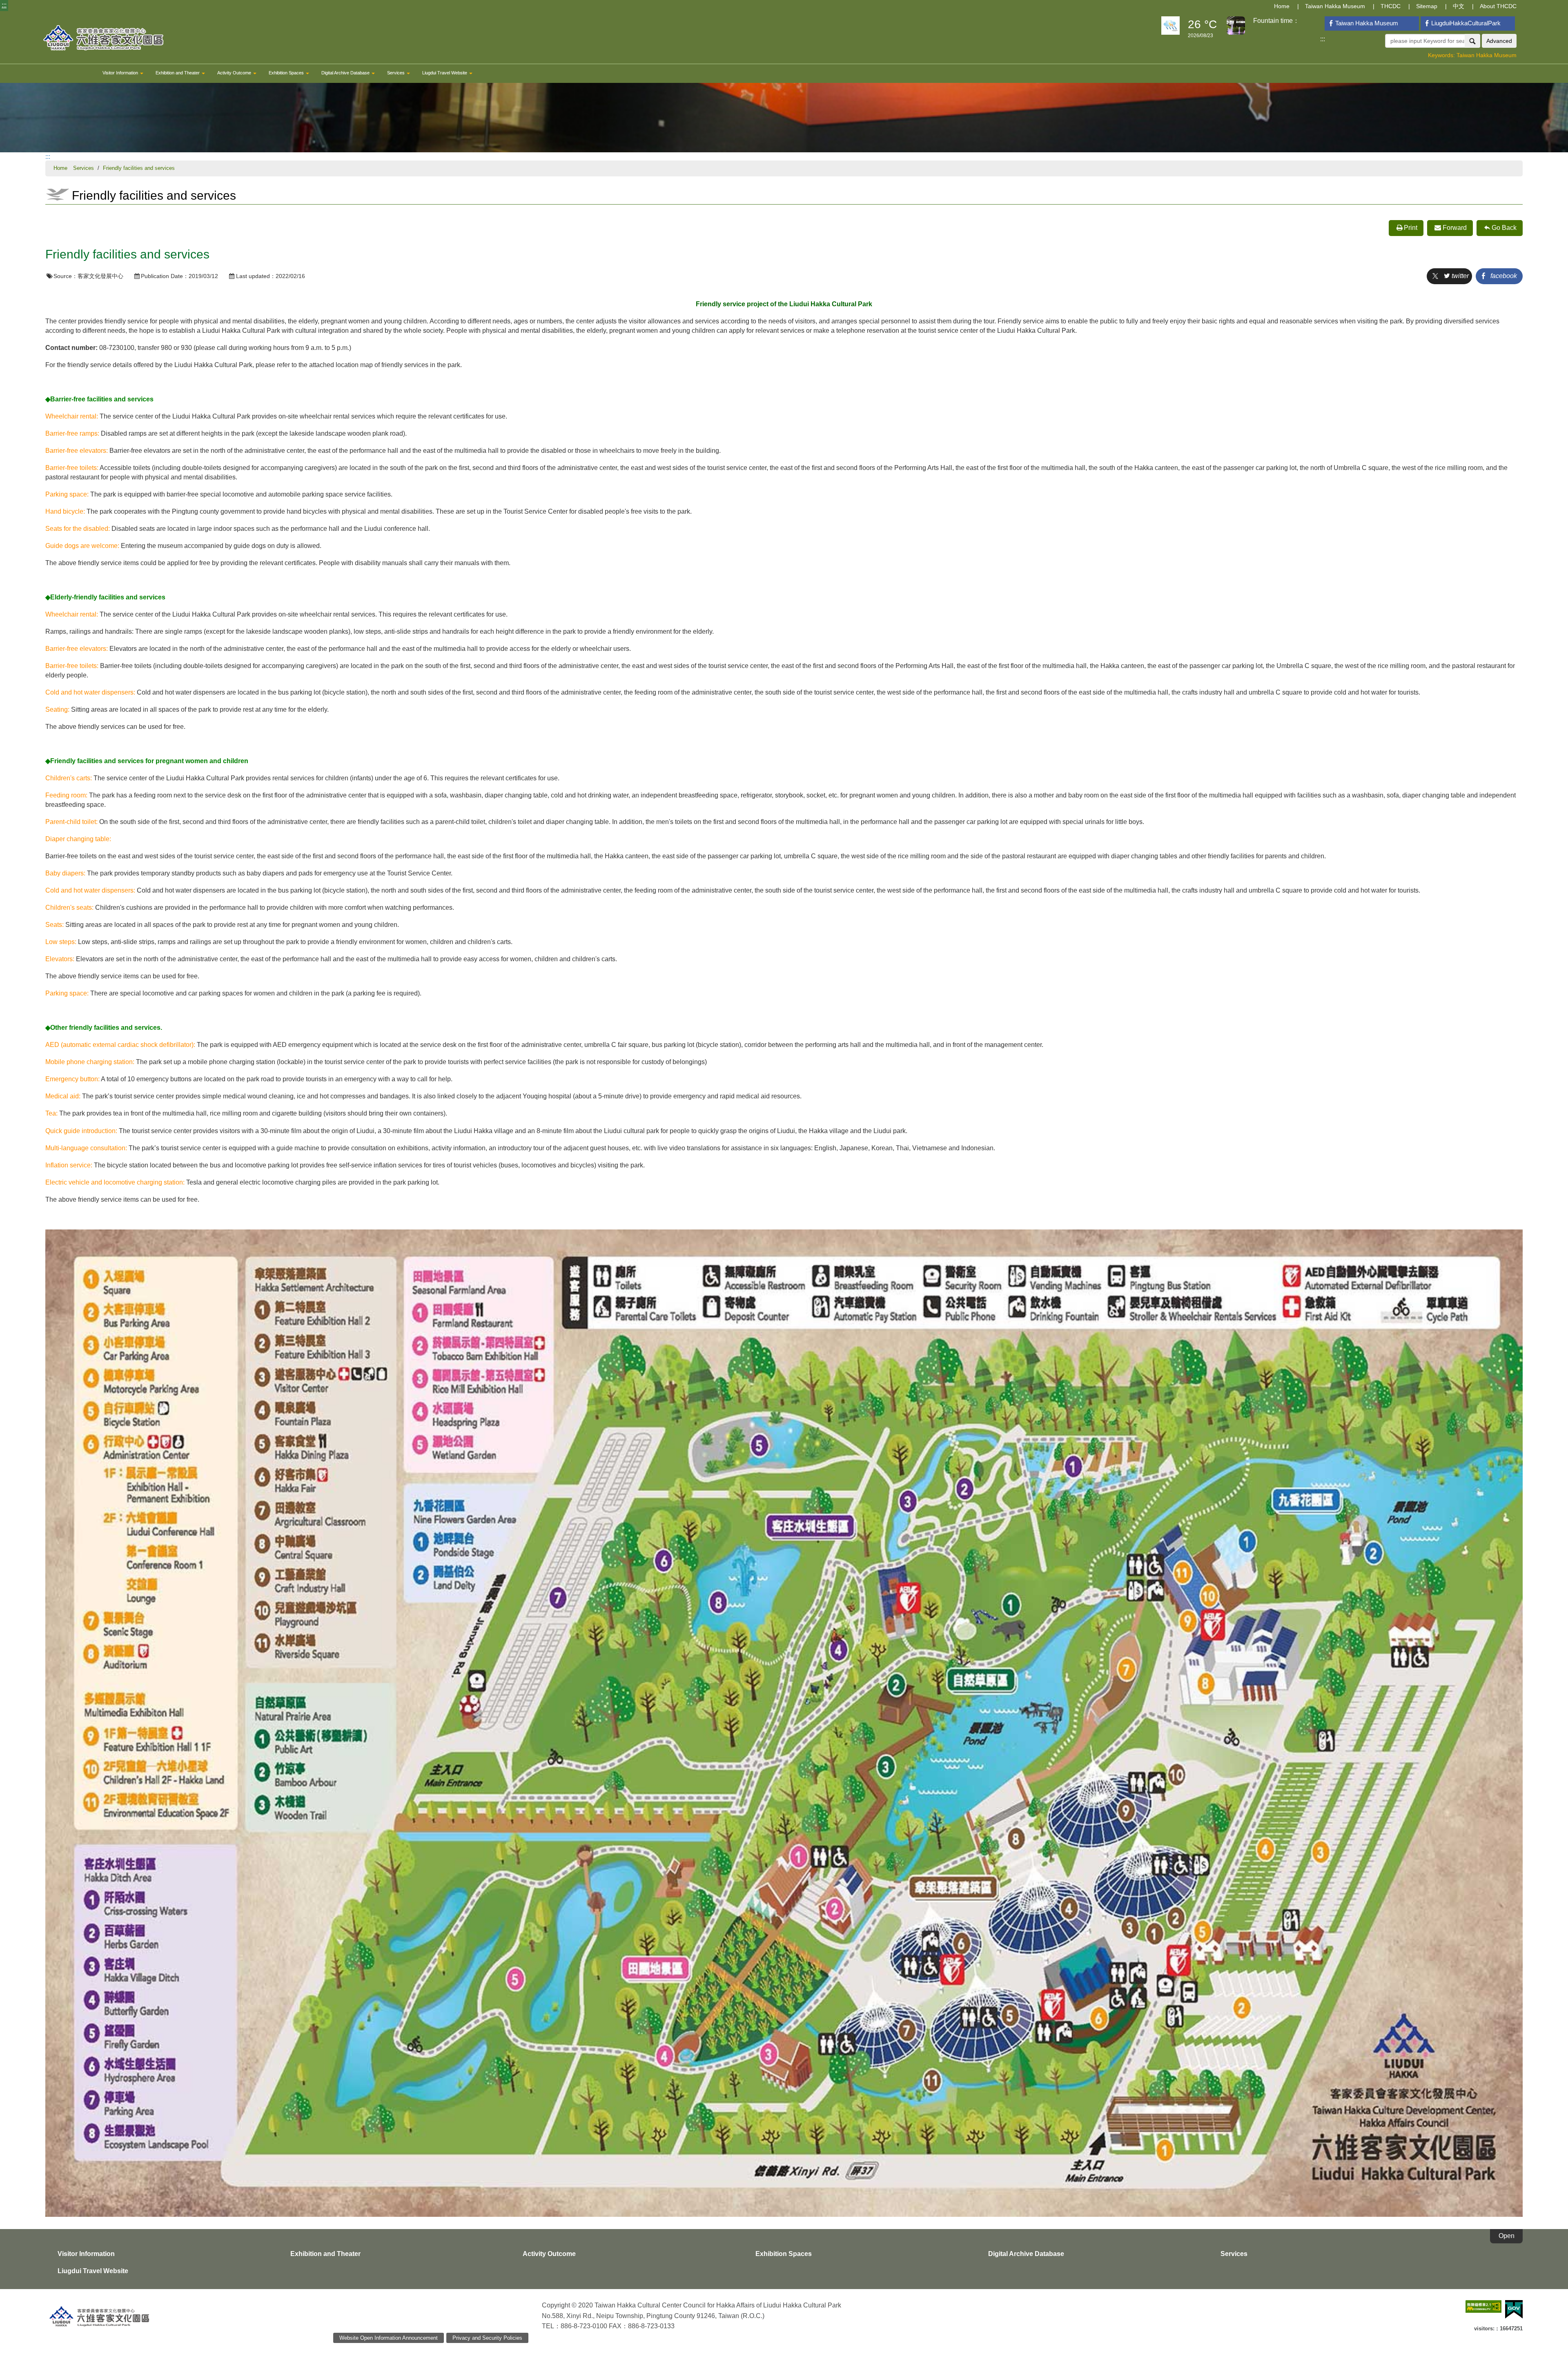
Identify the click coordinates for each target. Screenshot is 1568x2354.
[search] (1472, 41)
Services (396, 73)
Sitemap (1427, 6)
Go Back (1504, 228)
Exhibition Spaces (286, 73)
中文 (1459, 6)
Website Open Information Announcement (389, 2338)
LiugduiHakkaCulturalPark (1466, 23)
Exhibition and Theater (178, 73)
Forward (1455, 228)
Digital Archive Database (345, 73)
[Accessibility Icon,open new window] (1483, 2306)
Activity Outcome (234, 73)
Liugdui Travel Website (445, 73)
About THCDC (1498, 6)
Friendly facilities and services (139, 168)
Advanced (1499, 41)
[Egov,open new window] (1514, 2309)
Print (1411, 228)
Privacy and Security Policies (487, 2338)
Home (1282, 6)
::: (4, 5)
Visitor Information (120, 73)
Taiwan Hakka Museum (1335, 6)
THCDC (1391, 6)
